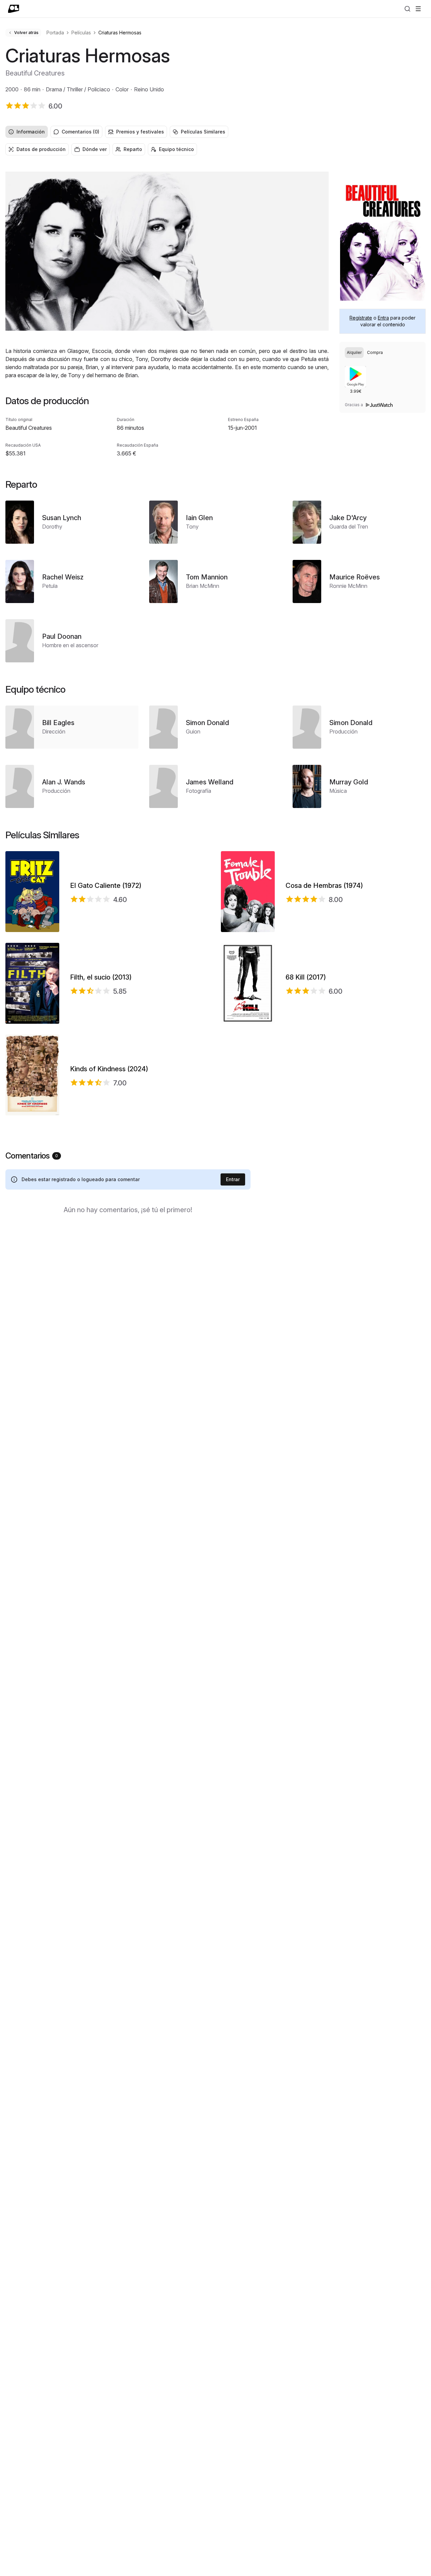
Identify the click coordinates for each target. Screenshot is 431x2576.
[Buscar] (407, 9)
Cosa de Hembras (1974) (324, 886)
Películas (81, 33)
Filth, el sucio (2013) (101, 977)
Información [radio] (31, 132)
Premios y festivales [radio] (140, 132)
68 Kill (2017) (306, 977)
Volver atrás (26, 33)
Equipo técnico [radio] (176, 149)
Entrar (233, 1179)
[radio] (354, 353)
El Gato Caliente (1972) (106, 886)
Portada (55, 33)
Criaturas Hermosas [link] (120, 33)
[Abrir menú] (418, 9)
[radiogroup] (215, 132)
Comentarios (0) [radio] (80, 132)
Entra (383, 318)
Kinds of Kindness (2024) (109, 1069)
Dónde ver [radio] (95, 149)
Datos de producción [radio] (41, 149)
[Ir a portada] (14, 9)
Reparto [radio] (133, 149)
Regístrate (361, 318)
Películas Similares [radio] (203, 132)
